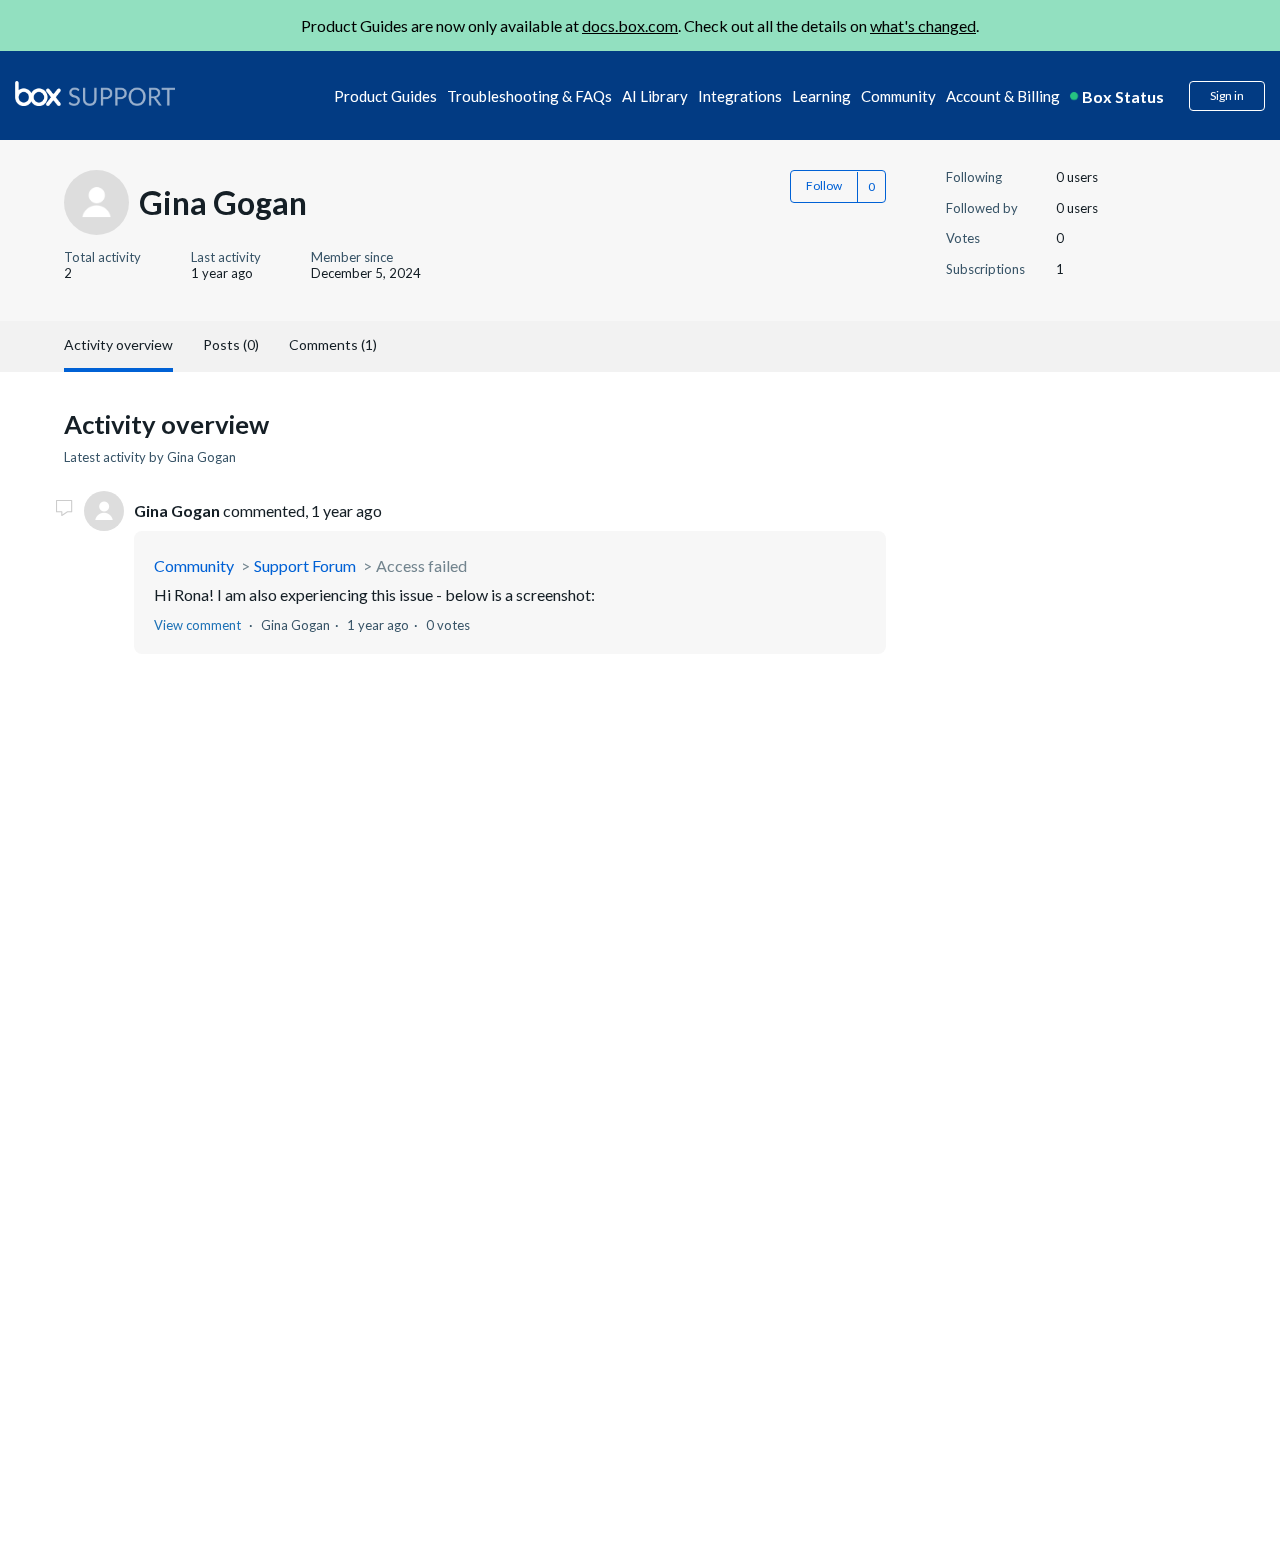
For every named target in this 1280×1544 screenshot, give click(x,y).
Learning (821, 96)
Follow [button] (824, 185)
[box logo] (95, 93)
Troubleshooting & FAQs (529, 96)
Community (898, 96)
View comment (197, 625)
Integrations (740, 96)
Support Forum (305, 565)
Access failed (421, 565)
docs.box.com (630, 25)
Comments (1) (333, 344)
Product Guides (385, 96)
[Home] (95, 95)
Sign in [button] (1227, 95)
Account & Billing (1003, 96)
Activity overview (118, 344)
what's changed (923, 25)
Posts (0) (231, 344)
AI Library (655, 96)
